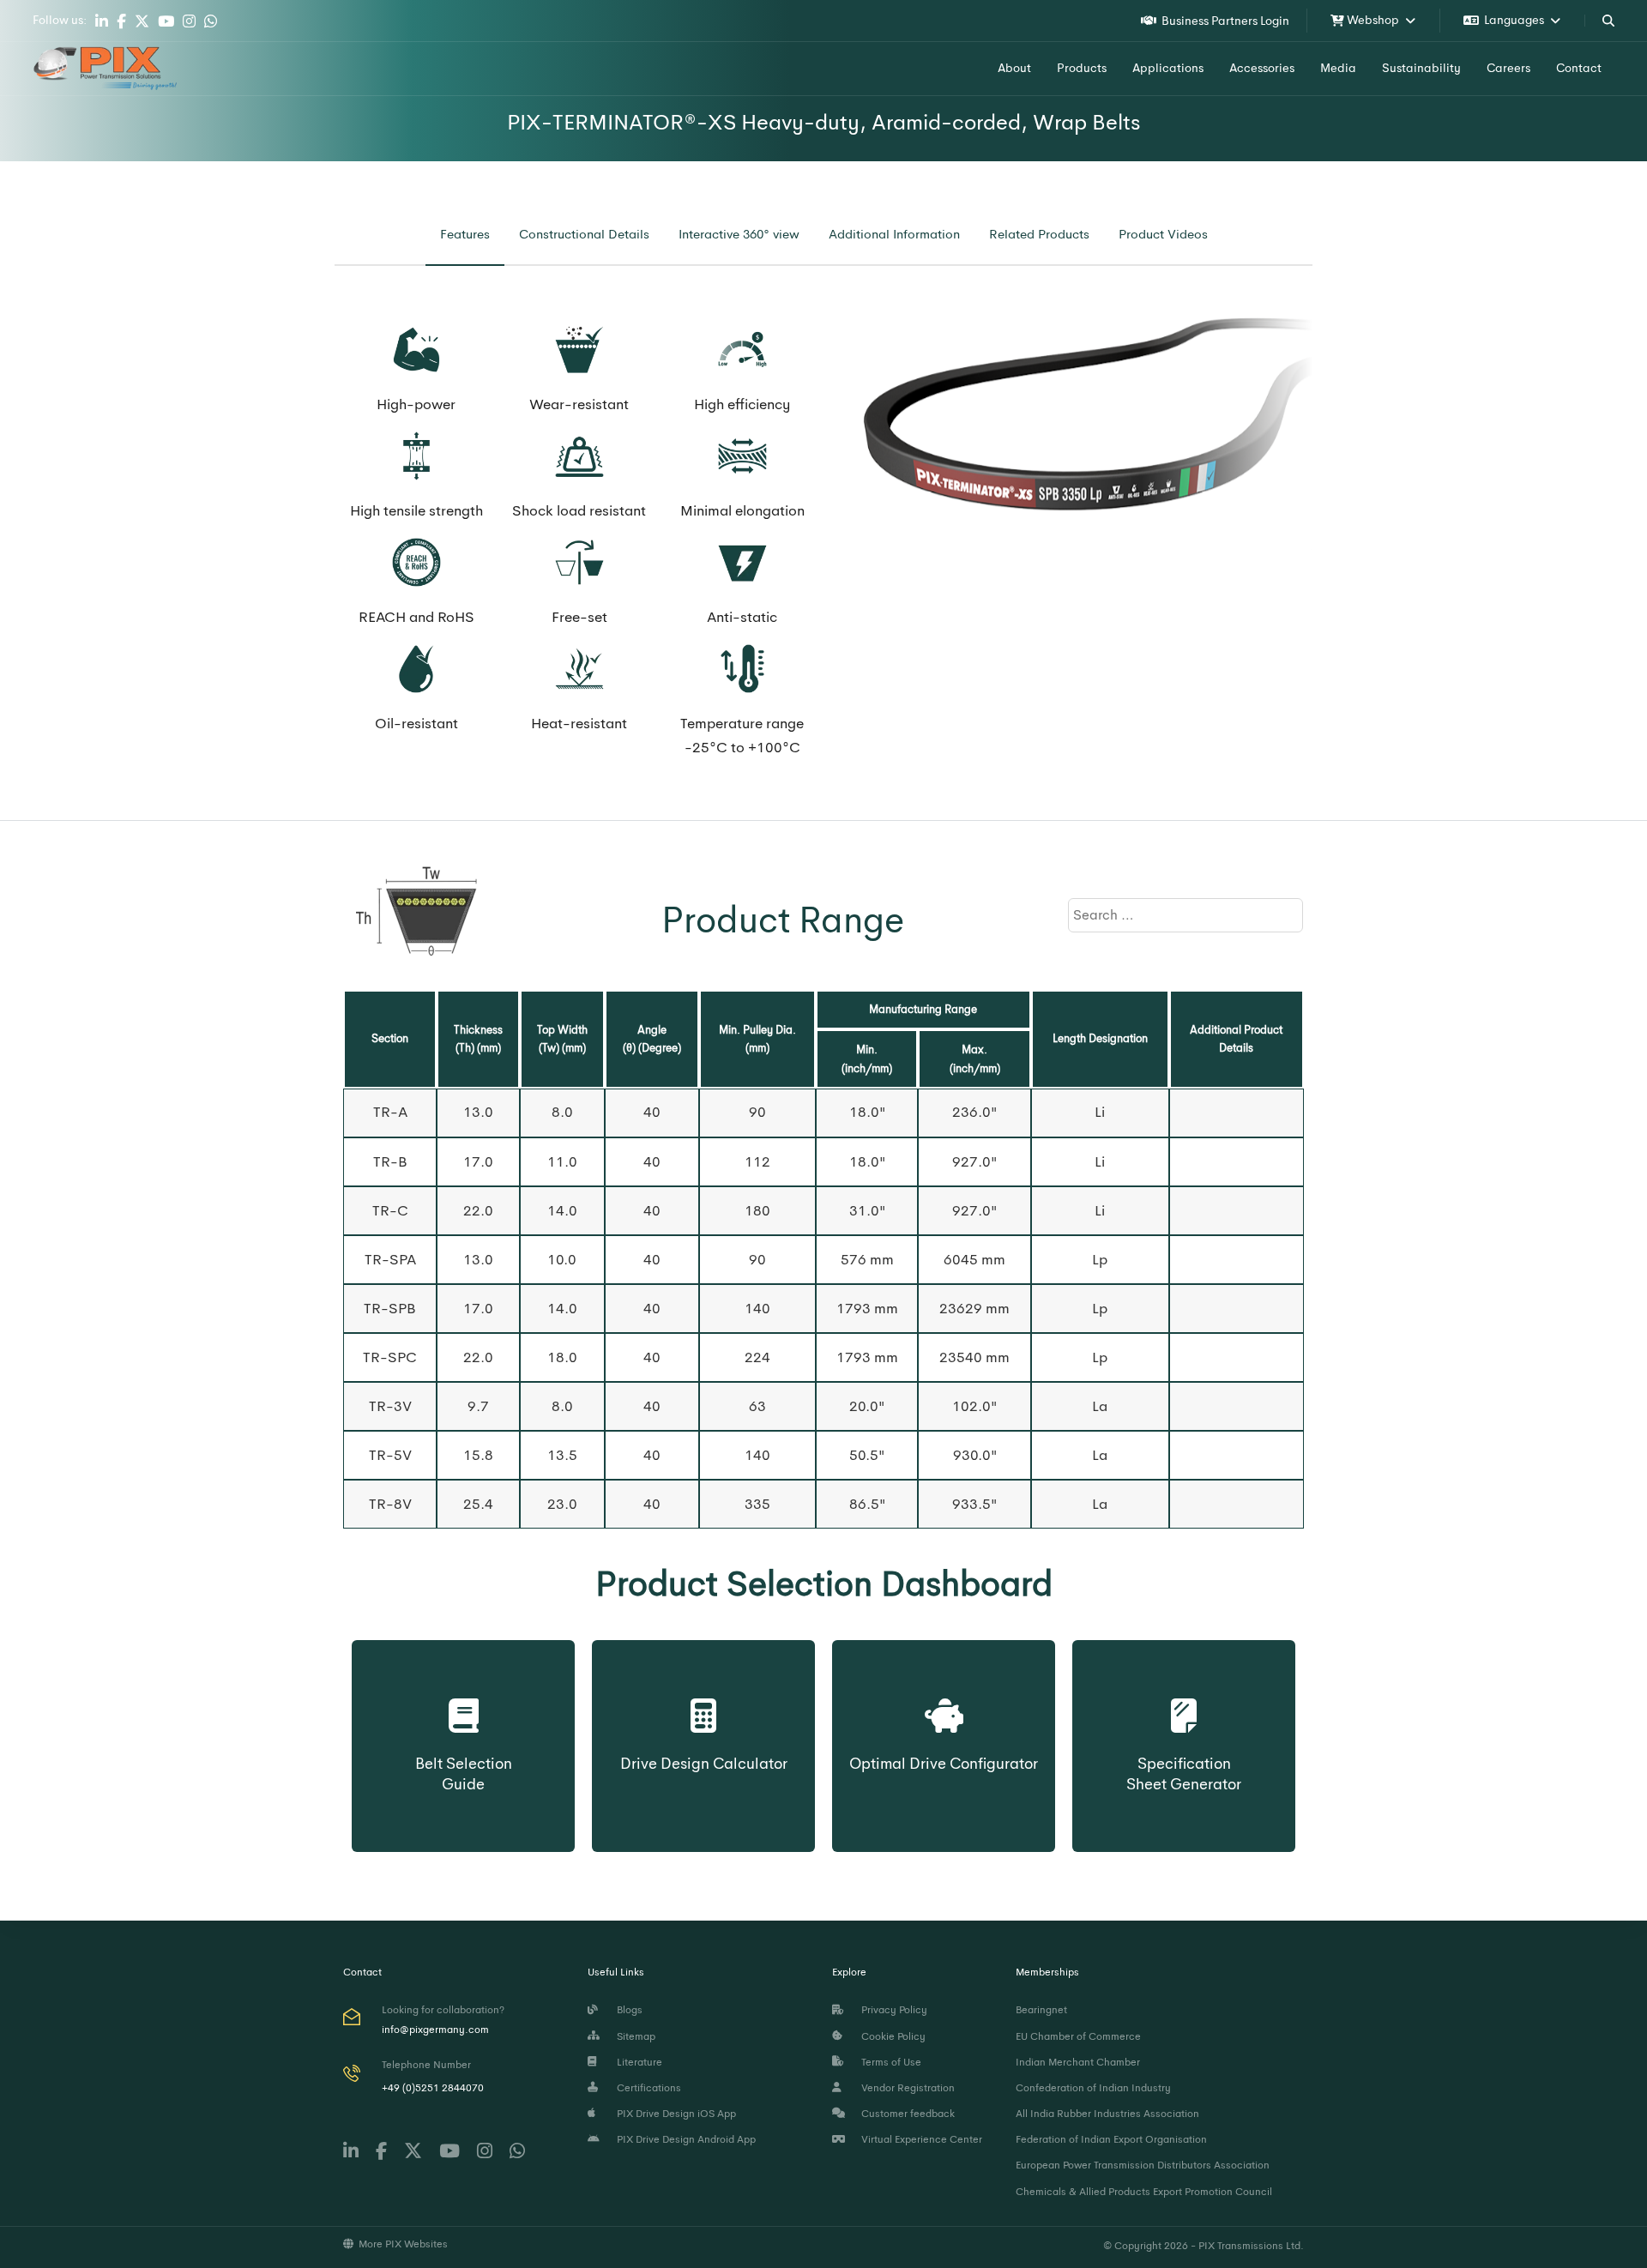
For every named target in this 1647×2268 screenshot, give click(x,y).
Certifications (646, 2088)
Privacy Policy (892, 2010)
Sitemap (633, 2036)
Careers (1508, 68)
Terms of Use (889, 2062)
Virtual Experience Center (919, 2139)
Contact (1579, 68)
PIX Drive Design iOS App (674, 2114)
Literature (637, 2062)
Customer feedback (905, 2114)
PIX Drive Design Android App (684, 2139)
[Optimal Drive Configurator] (944, 1699)
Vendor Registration (905, 2088)
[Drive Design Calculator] (704, 1699)
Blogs (627, 2010)
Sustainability (1421, 68)
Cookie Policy (891, 2036)
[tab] (465, 235)
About (1014, 68)
